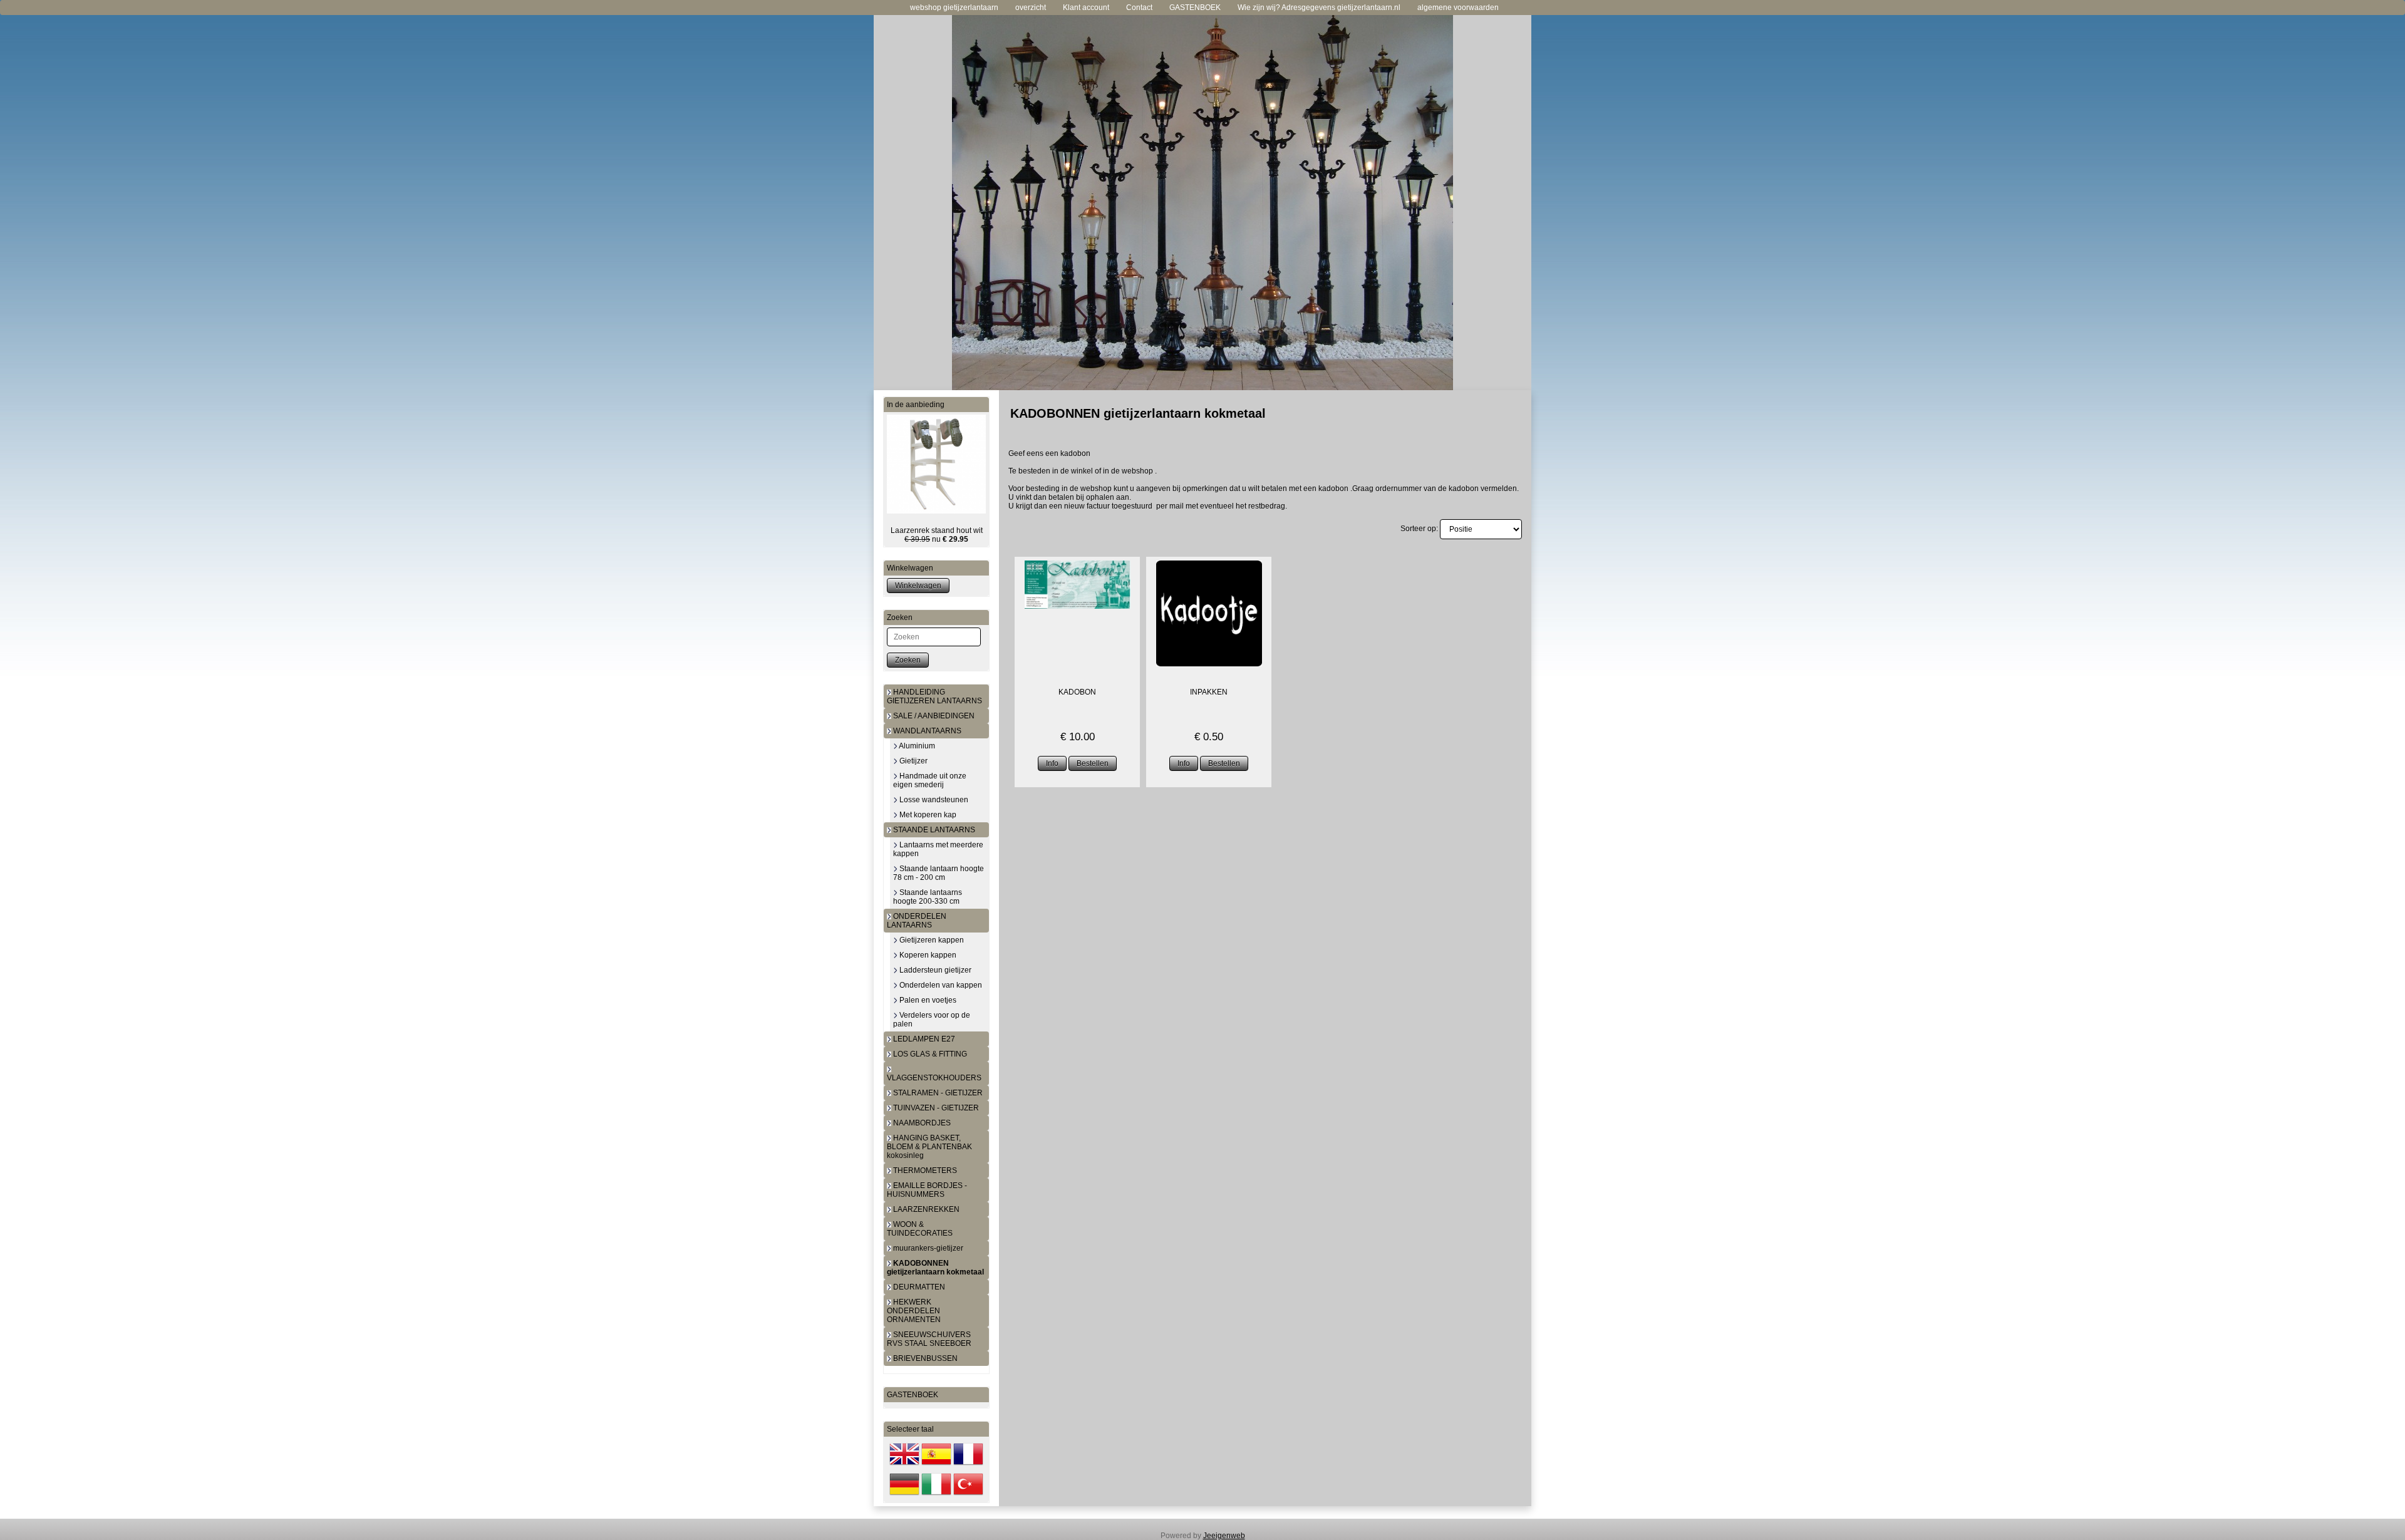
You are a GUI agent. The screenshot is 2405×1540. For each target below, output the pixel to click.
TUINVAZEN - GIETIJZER (935, 1108)
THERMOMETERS (924, 1171)
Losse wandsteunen (933, 800)
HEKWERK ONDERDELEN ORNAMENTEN (914, 1311)
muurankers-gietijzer (927, 1248)
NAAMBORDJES (921, 1123)
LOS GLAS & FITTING (929, 1054)
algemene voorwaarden (1458, 8)
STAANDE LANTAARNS (933, 830)
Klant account (1086, 8)
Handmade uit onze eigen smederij (930, 780)
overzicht (1031, 8)
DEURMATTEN (918, 1287)
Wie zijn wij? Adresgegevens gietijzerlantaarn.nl (1319, 8)
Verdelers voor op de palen (932, 1020)
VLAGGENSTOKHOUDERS (934, 1078)
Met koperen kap (927, 815)
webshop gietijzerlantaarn (954, 8)
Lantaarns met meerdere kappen (938, 849)
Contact (1139, 8)
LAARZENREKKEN (925, 1209)
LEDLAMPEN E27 (923, 1039)
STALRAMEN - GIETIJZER (937, 1093)
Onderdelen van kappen (940, 985)
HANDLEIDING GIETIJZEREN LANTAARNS (934, 696)
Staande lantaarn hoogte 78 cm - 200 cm (939, 873)
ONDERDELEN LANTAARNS (917, 921)
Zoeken (908, 660)
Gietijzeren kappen (931, 940)
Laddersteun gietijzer (934, 970)
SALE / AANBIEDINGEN (933, 716)
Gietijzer (913, 761)
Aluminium (916, 746)
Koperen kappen (927, 955)
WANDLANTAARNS (926, 731)
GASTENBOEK (1195, 8)
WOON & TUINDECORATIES (920, 1229)
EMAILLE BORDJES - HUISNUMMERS (927, 1190)
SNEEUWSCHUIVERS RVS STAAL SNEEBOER (929, 1339)
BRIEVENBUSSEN (924, 1358)
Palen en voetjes (927, 1000)
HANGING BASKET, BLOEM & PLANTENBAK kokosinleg (929, 1147)
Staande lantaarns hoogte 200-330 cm (928, 897)
